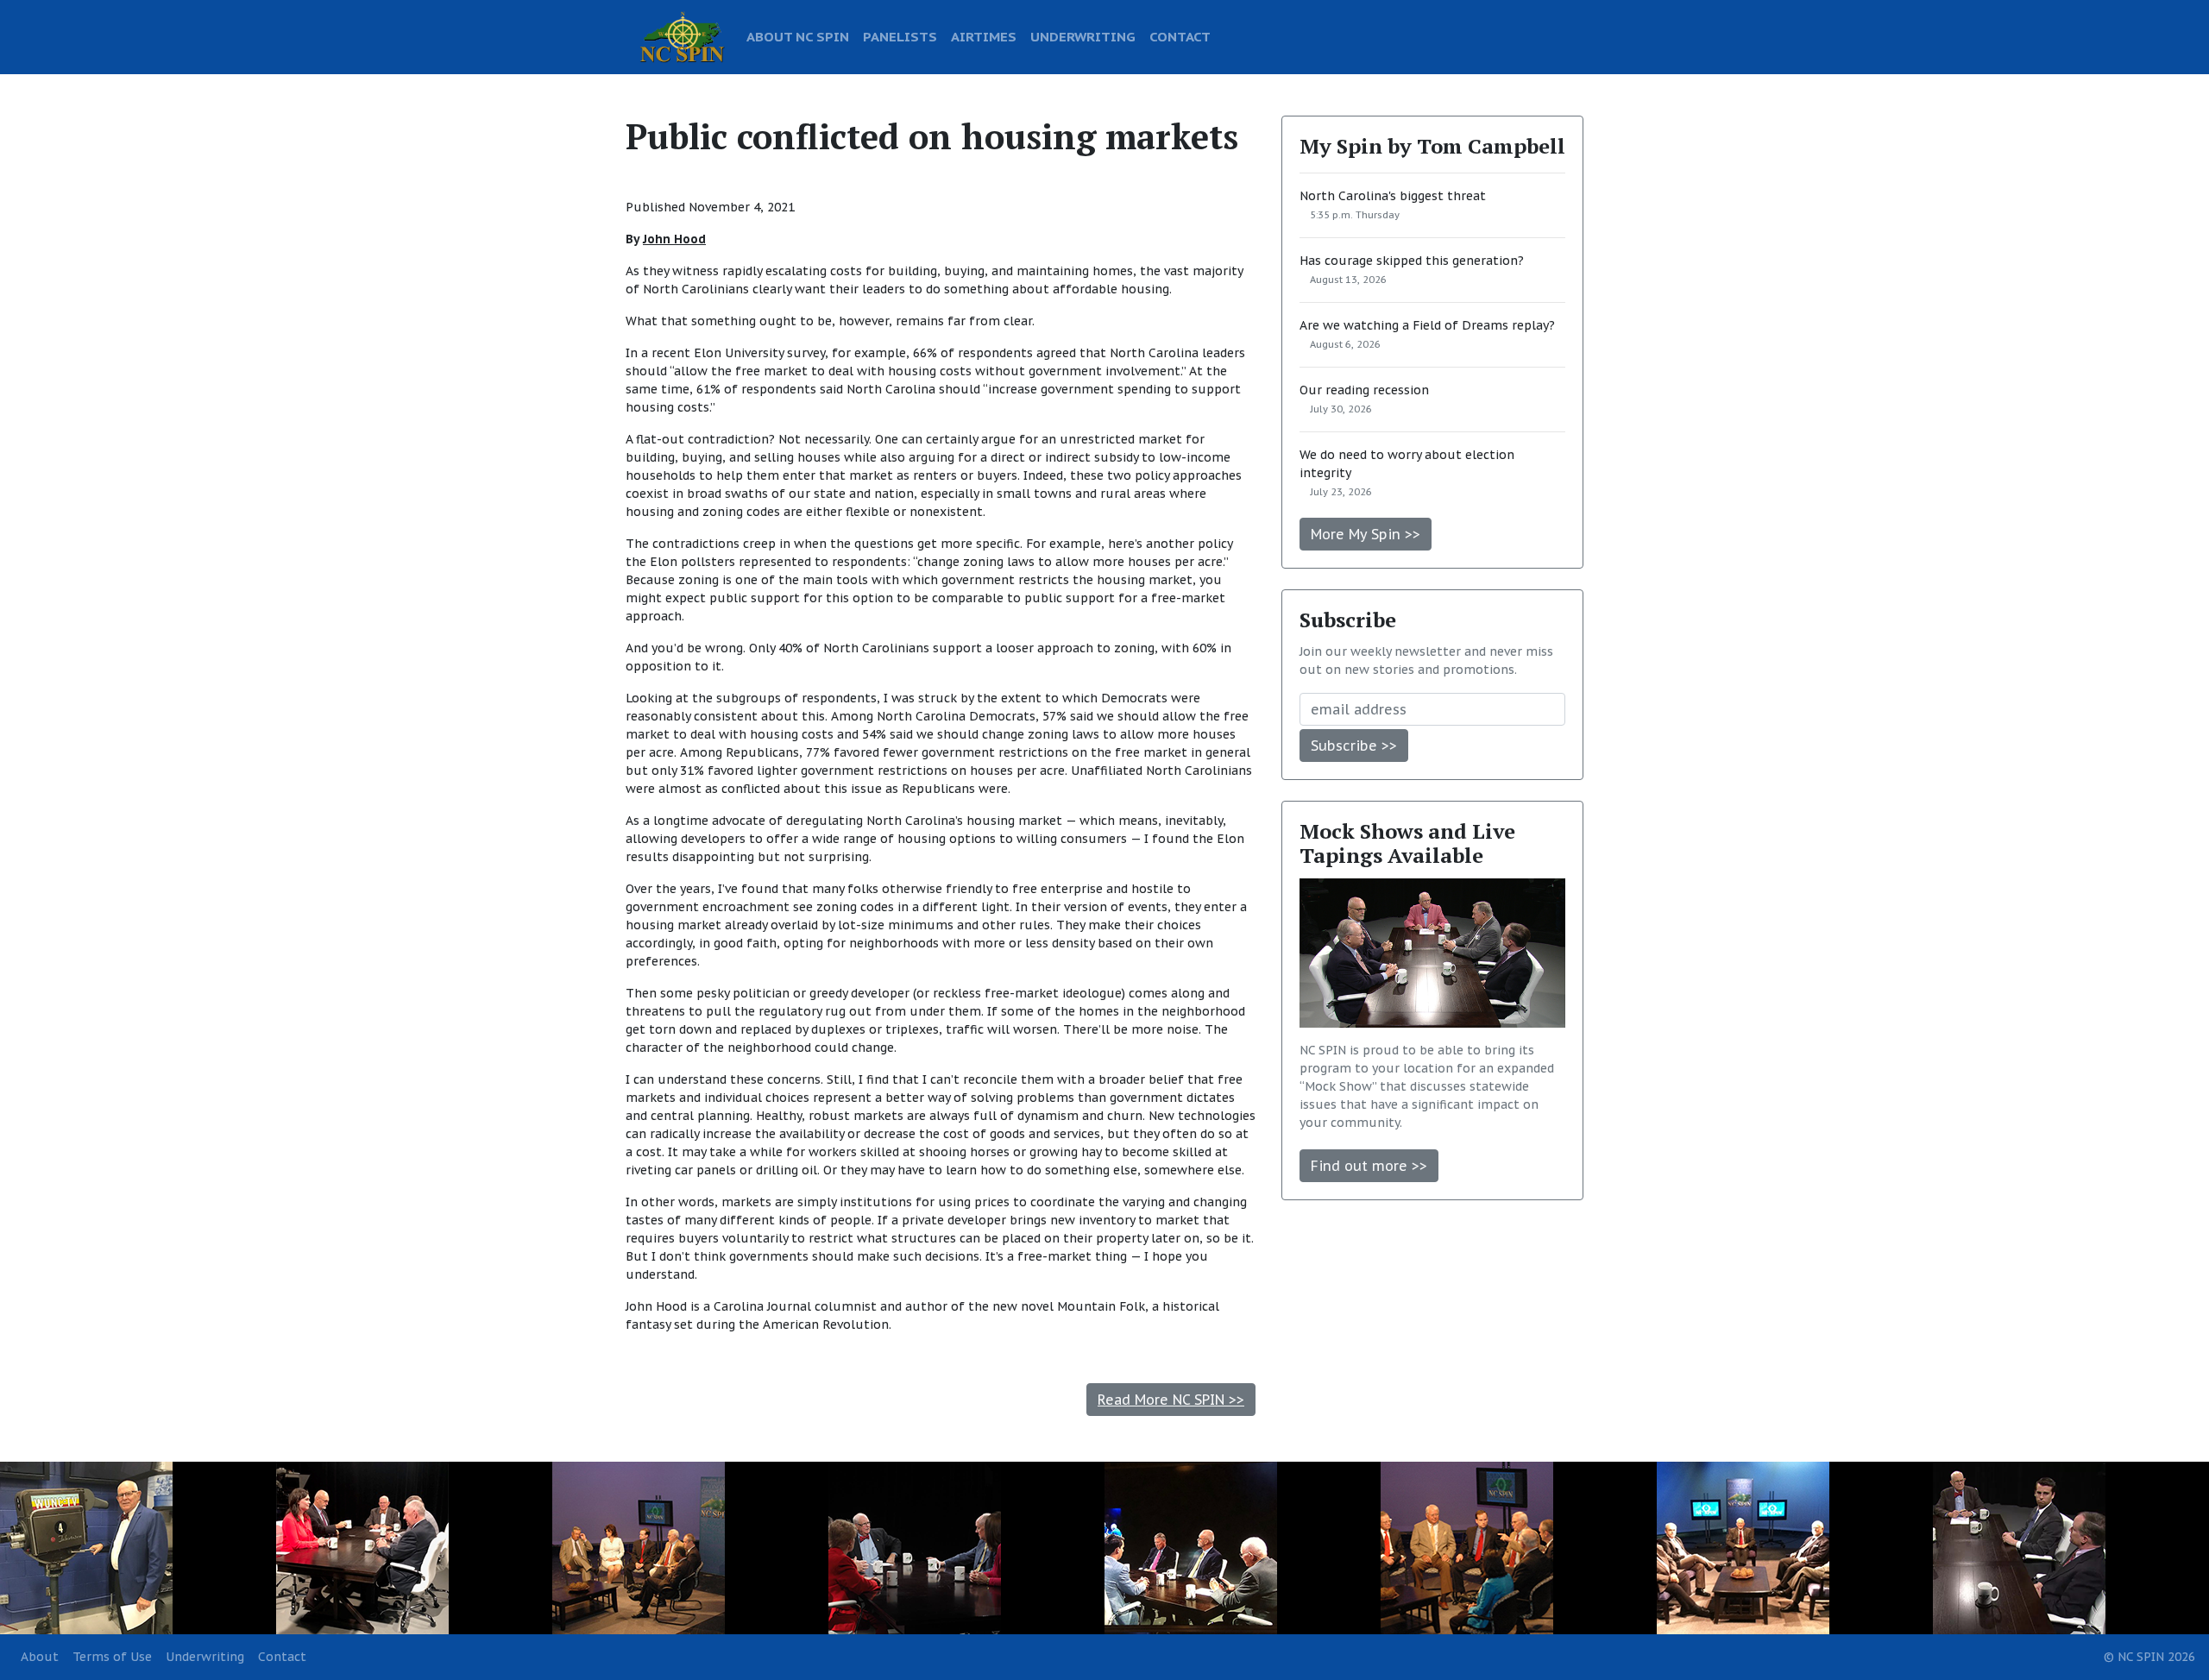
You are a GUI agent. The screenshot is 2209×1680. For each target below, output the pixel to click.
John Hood (674, 239)
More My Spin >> (1366, 534)
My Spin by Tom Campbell (1432, 146)
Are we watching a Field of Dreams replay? (1427, 325)
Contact (282, 1657)
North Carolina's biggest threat (1393, 196)
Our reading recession (1364, 390)
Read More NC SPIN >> (1171, 1400)
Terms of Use (112, 1657)
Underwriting (205, 1657)
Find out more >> (1369, 1166)
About (40, 1657)
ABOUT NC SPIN (798, 36)
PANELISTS (900, 36)
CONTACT (1180, 36)
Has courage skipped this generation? (1412, 261)
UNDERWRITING (1083, 36)
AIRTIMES (984, 36)
